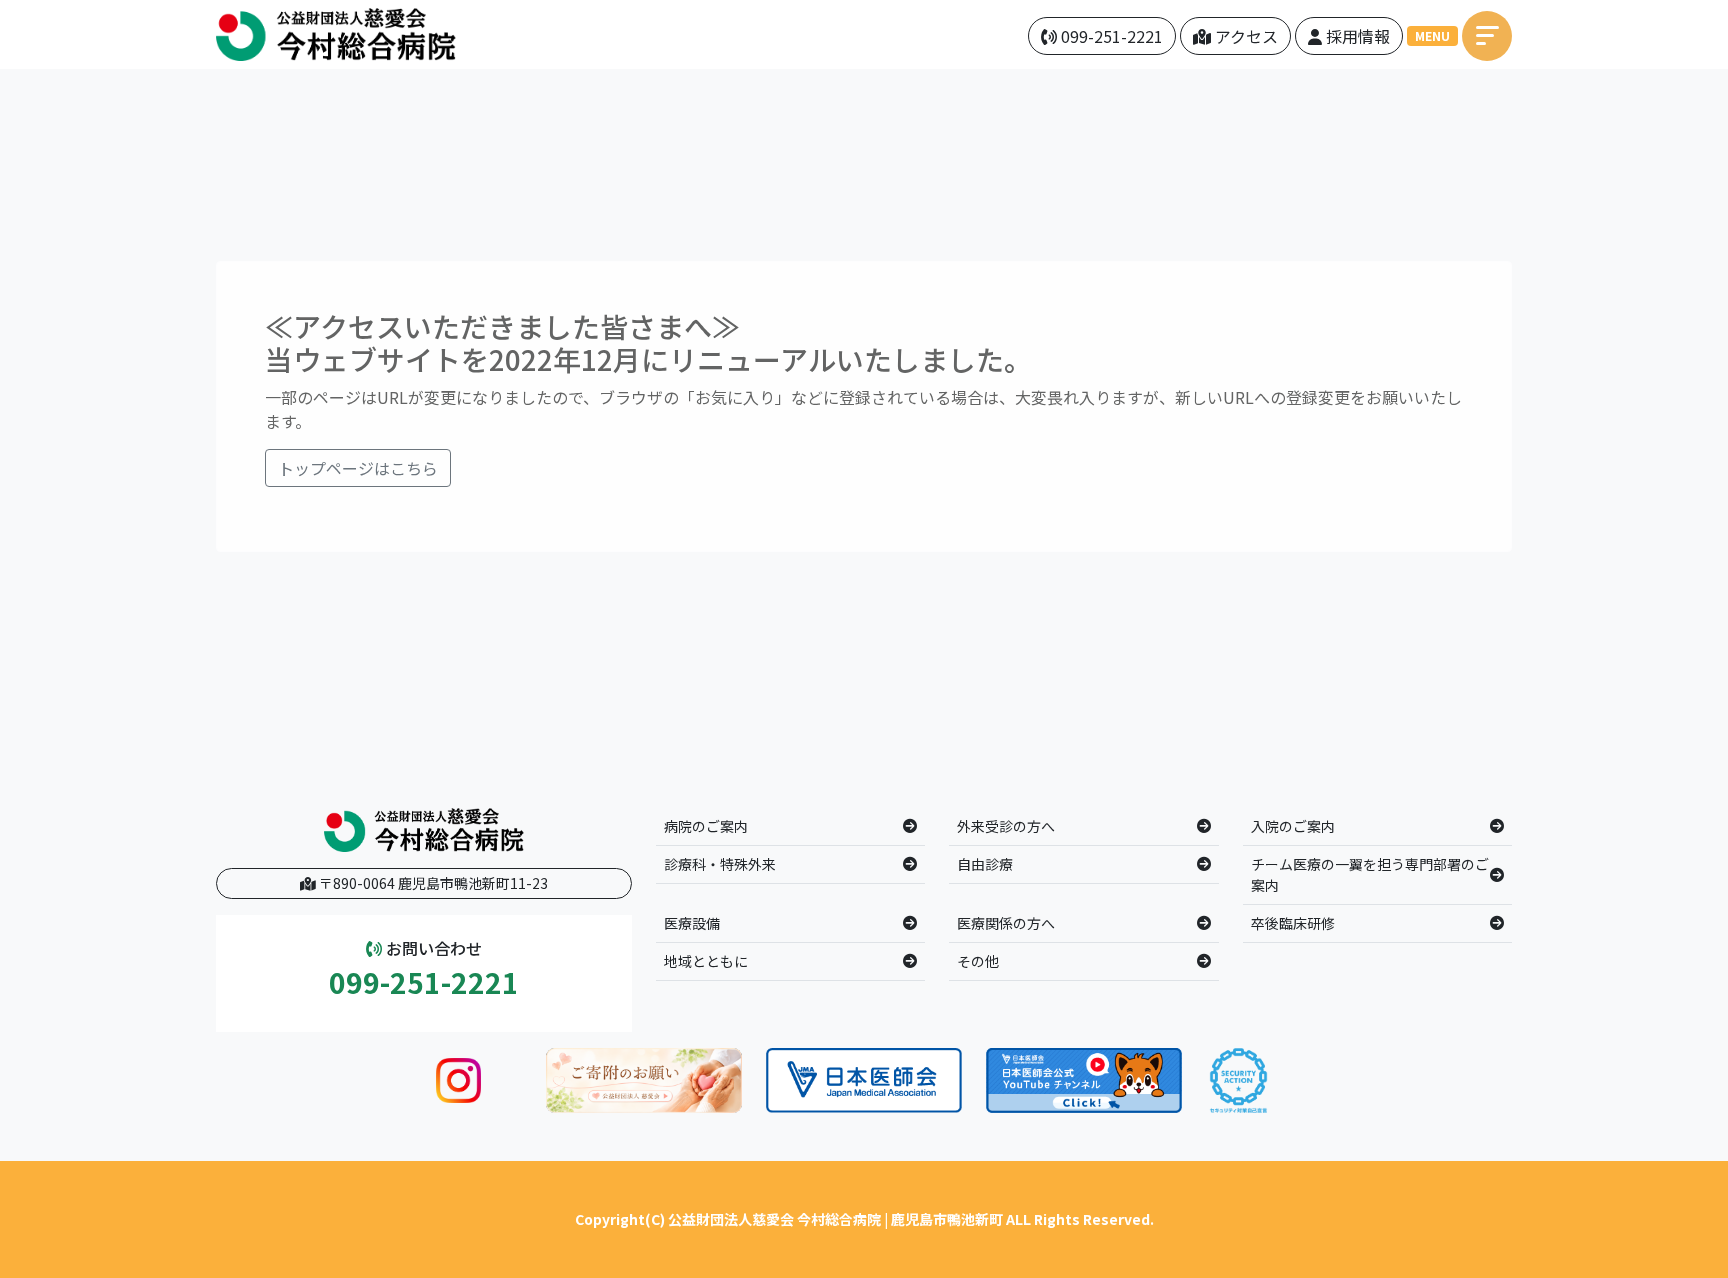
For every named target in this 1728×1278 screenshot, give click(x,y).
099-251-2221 (424, 983)
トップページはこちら (358, 468)
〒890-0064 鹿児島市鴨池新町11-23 (432, 883)
